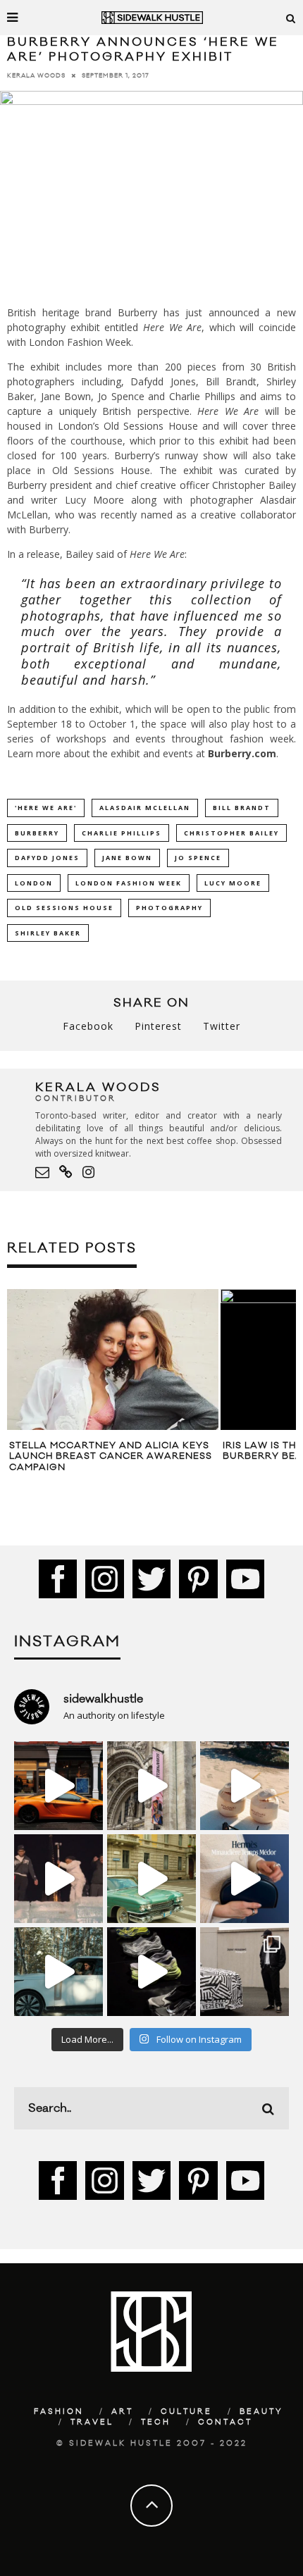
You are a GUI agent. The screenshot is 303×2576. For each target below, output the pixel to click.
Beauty (261, 2412)
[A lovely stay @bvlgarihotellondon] (58, 1786)
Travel (92, 2422)
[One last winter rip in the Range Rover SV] (58, 1972)
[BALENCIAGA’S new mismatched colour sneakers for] (151, 1972)
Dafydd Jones (47, 858)
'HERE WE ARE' (46, 808)
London (34, 883)
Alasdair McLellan (145, 808)
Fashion (59, 2412)
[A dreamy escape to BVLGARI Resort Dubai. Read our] (245, 1786)
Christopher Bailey (231, 833)
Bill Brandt (242, 808)
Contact (225, 2422)
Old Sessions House (64, 908)
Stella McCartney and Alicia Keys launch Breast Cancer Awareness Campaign (111, 1456)
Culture (186, 2412)
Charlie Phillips (122, 833)
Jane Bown (127, 858)
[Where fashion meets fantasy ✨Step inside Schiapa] (151, 1786)
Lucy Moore (233, 883)
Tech (156, 2422)
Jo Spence (198, 858)
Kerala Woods (36, 76)
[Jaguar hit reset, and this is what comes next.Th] (245, 1972)
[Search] (291, 18)
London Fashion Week (129, 883)
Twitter (222, 1026)
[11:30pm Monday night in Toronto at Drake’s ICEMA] (58, 1879)
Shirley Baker (48, 933)
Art (122, 2412)
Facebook (88, 1026)
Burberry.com (242, 753)
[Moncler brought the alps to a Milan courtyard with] (151, 1879)
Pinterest (158, 1026)
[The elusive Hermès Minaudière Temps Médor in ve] (245, 1879)
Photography (169, 908)
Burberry (37, 833)
